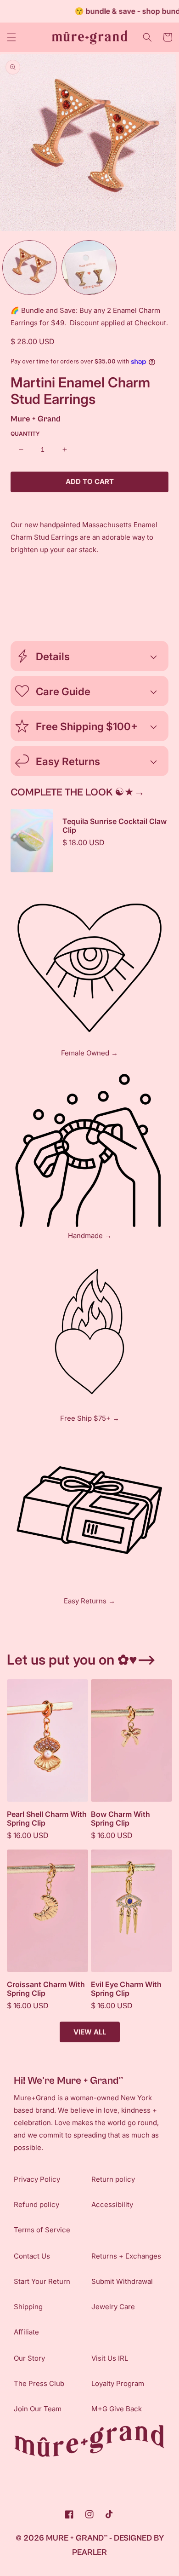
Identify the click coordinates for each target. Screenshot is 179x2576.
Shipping (28, 2307)
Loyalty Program (118, 2383)
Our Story (29, 2358)
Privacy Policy (37, 2179)
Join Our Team (38, 2409)
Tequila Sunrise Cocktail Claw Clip (115, 826)
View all (90, 2032)
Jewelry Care (113, 2307)
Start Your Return (42, 2281)
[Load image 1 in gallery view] (30, 268)
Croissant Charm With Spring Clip (46, 1989)
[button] (11, 37)
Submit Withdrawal (122, 2281)
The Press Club (39, 2383)
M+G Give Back (117, 2409)
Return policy (113, 2179)
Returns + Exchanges (126, 2256)
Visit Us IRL (110, 2358)
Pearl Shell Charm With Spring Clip (47, 1819)
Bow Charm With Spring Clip (120, 1819)
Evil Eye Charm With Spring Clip (126, 1989)
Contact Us (32, 2256)
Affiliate (26, 2332)
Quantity (25, 434)
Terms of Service (42, 2230)
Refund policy (36, 2204)
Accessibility (112, 2204)
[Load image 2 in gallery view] (89, 268)
